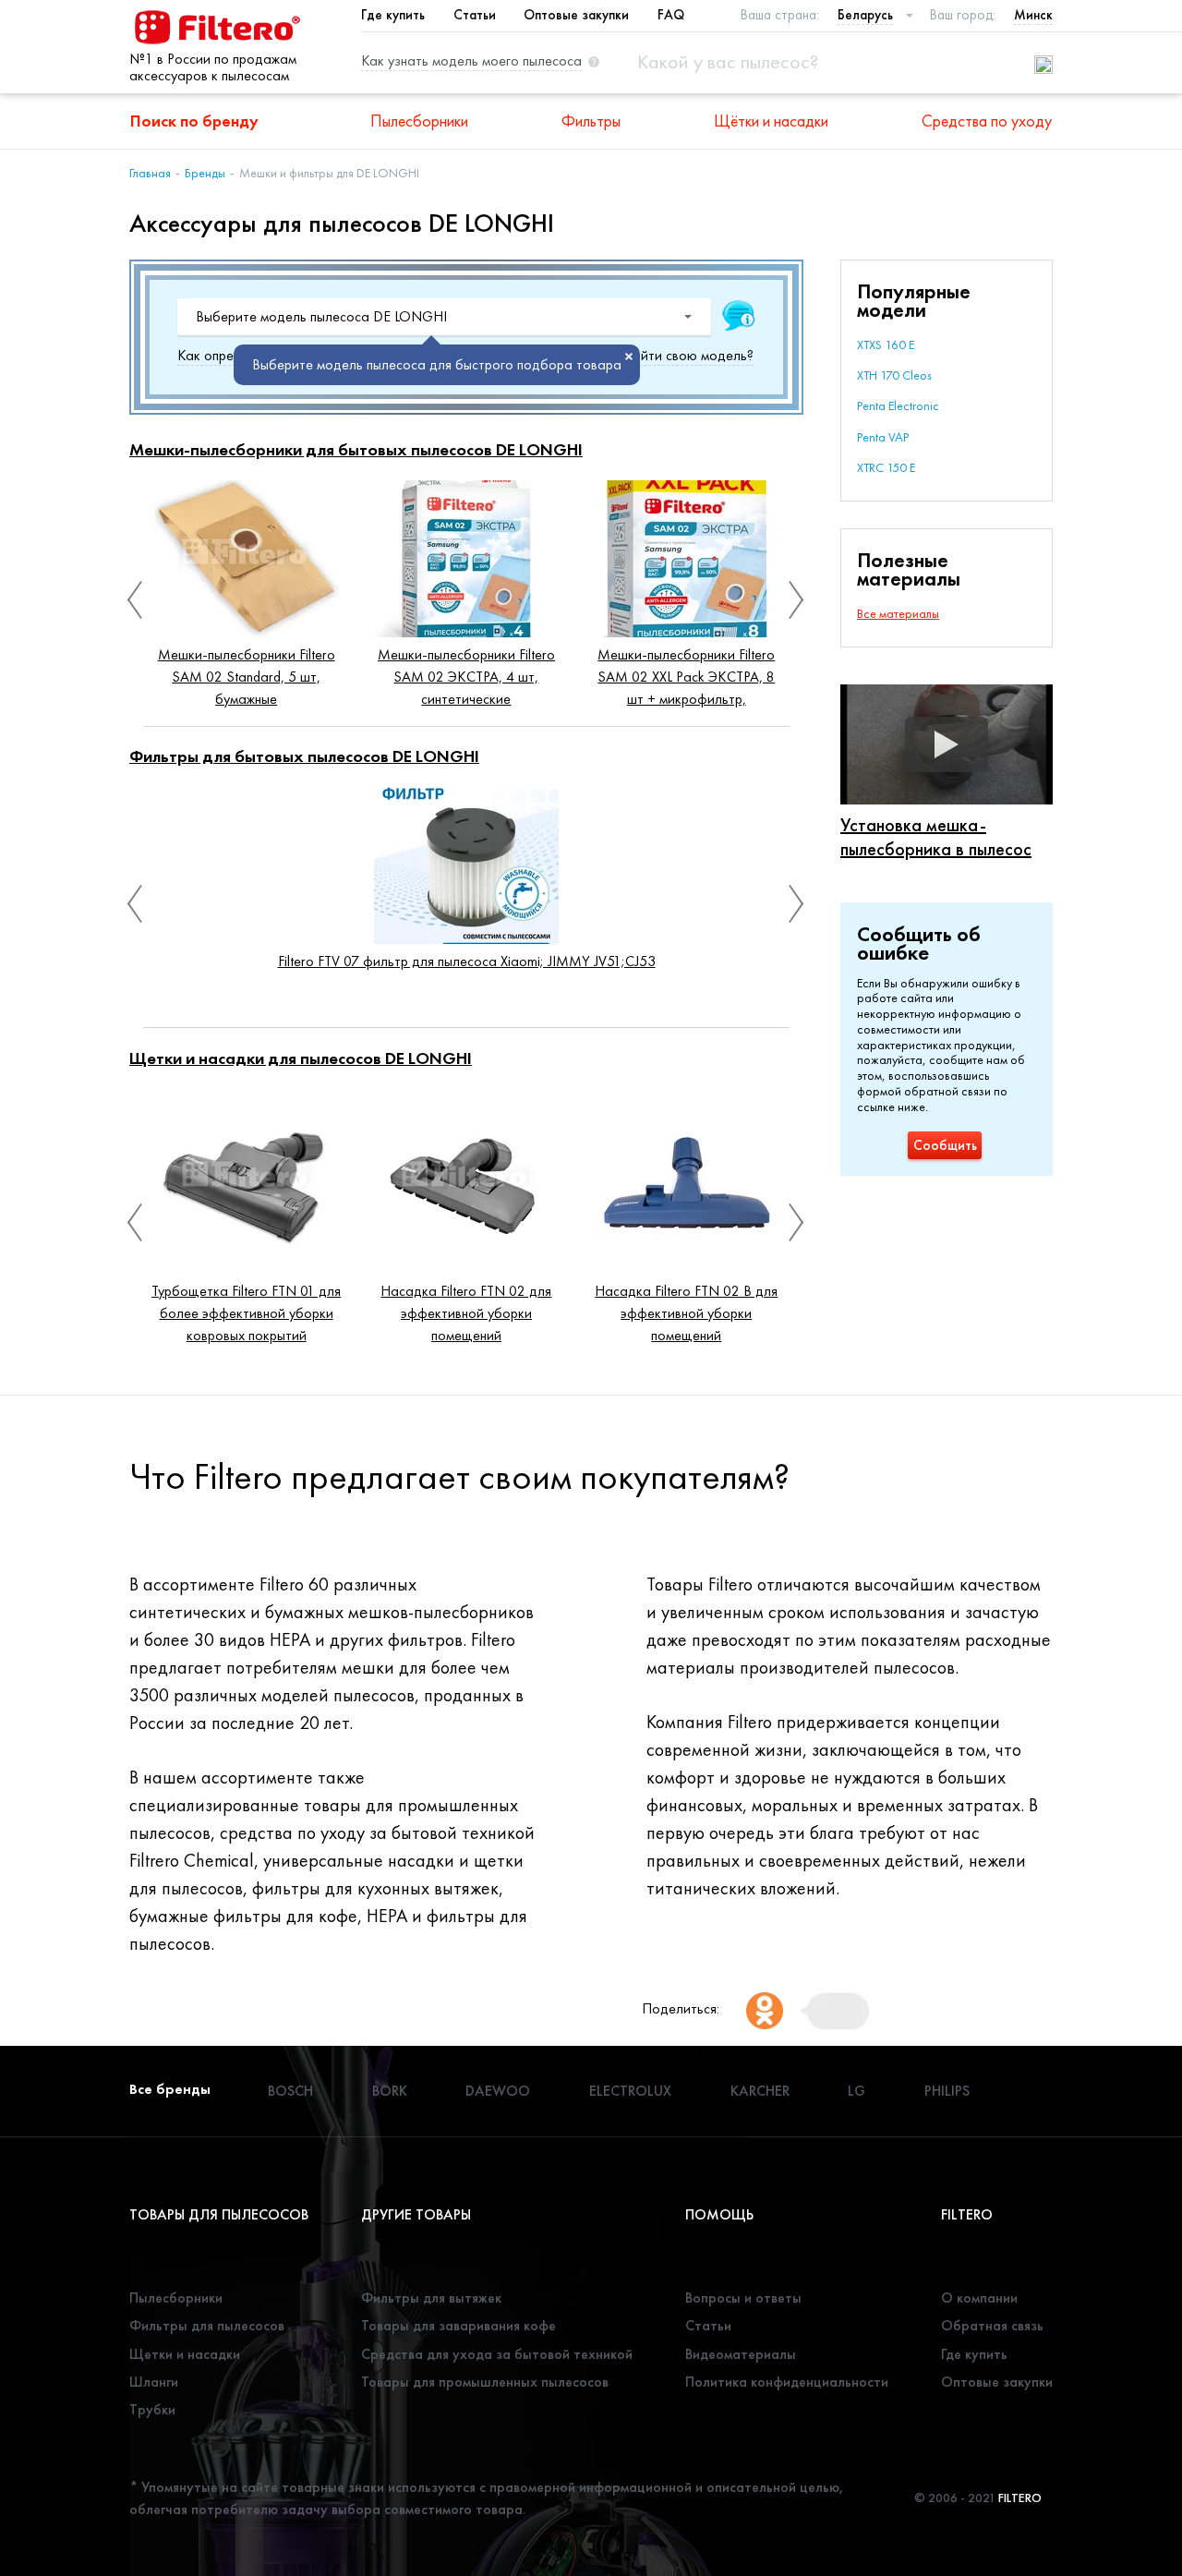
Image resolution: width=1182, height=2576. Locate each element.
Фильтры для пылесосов (207, 2325)
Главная (150, 173)
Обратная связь (992, 2325)
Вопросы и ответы (743, 2298)
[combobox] (444, 317)
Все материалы (898, 613)
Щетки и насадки (185, 2354)
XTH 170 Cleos (894, 375)
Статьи (475, 15)
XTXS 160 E (886, 345)
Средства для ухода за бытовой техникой (497, 2354)
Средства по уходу (987, 121)
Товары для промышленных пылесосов (485, 2382)
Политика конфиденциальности (787, 2382)
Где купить (393, 15)
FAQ (671, 15)
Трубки (152, 2409)
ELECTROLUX (630, 2091)
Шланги (154, 2382)
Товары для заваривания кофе (458, 2325)
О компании (979, 2298)
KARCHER (760, 2091)
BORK (390, 2091)
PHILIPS (947, 2091)
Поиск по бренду (194, 121)
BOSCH (290, 2091)
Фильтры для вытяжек (431, 2298)
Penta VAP (883, 437)
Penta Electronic (898, 405)
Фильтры (591, 121)
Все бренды (170, 2089)
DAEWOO (498, 2091)
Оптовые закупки (576, 15)
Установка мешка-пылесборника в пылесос (936, 837)
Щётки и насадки (771, 121)
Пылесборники (419, 121)
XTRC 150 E (886, 467)
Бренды (205, 173)
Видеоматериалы (741, 2354)
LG (856, 2091)
